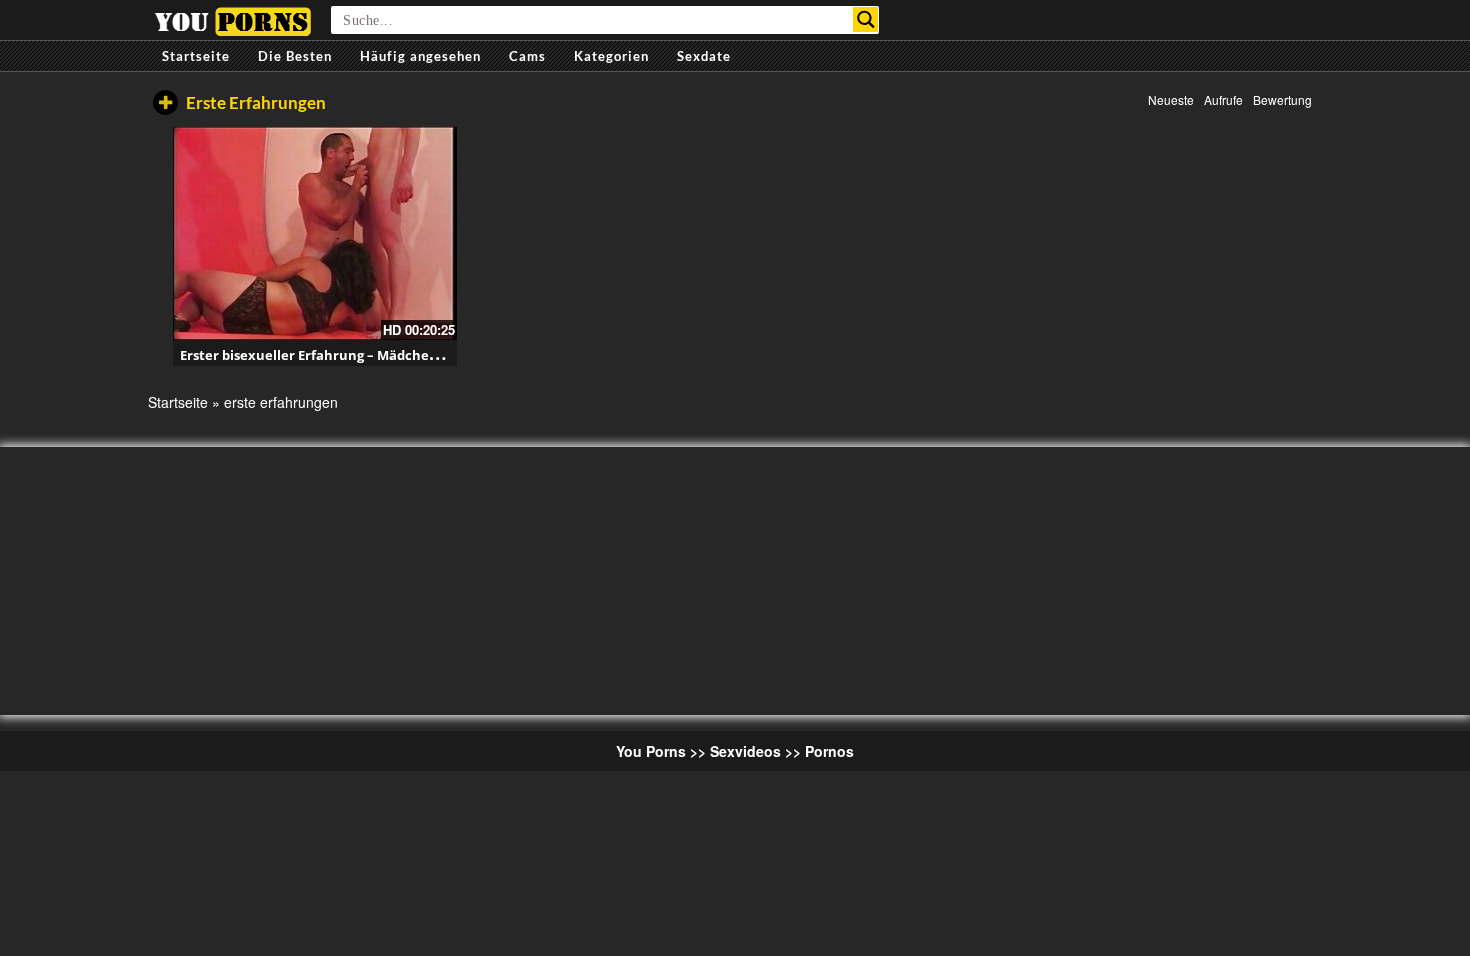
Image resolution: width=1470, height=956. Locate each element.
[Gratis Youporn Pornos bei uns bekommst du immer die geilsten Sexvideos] (232, 19)
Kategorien (611, 56)
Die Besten (295, 56)
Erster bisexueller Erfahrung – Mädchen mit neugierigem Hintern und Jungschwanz (451, 355)
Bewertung (1282, 99)
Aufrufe (1223, 99)
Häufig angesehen (420, 56)
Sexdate (704, 56)
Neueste (1171, 99)
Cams (527, 56)
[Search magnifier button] (865, 19)
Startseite (196, 56)
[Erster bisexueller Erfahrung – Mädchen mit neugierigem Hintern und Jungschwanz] (315, 233)
